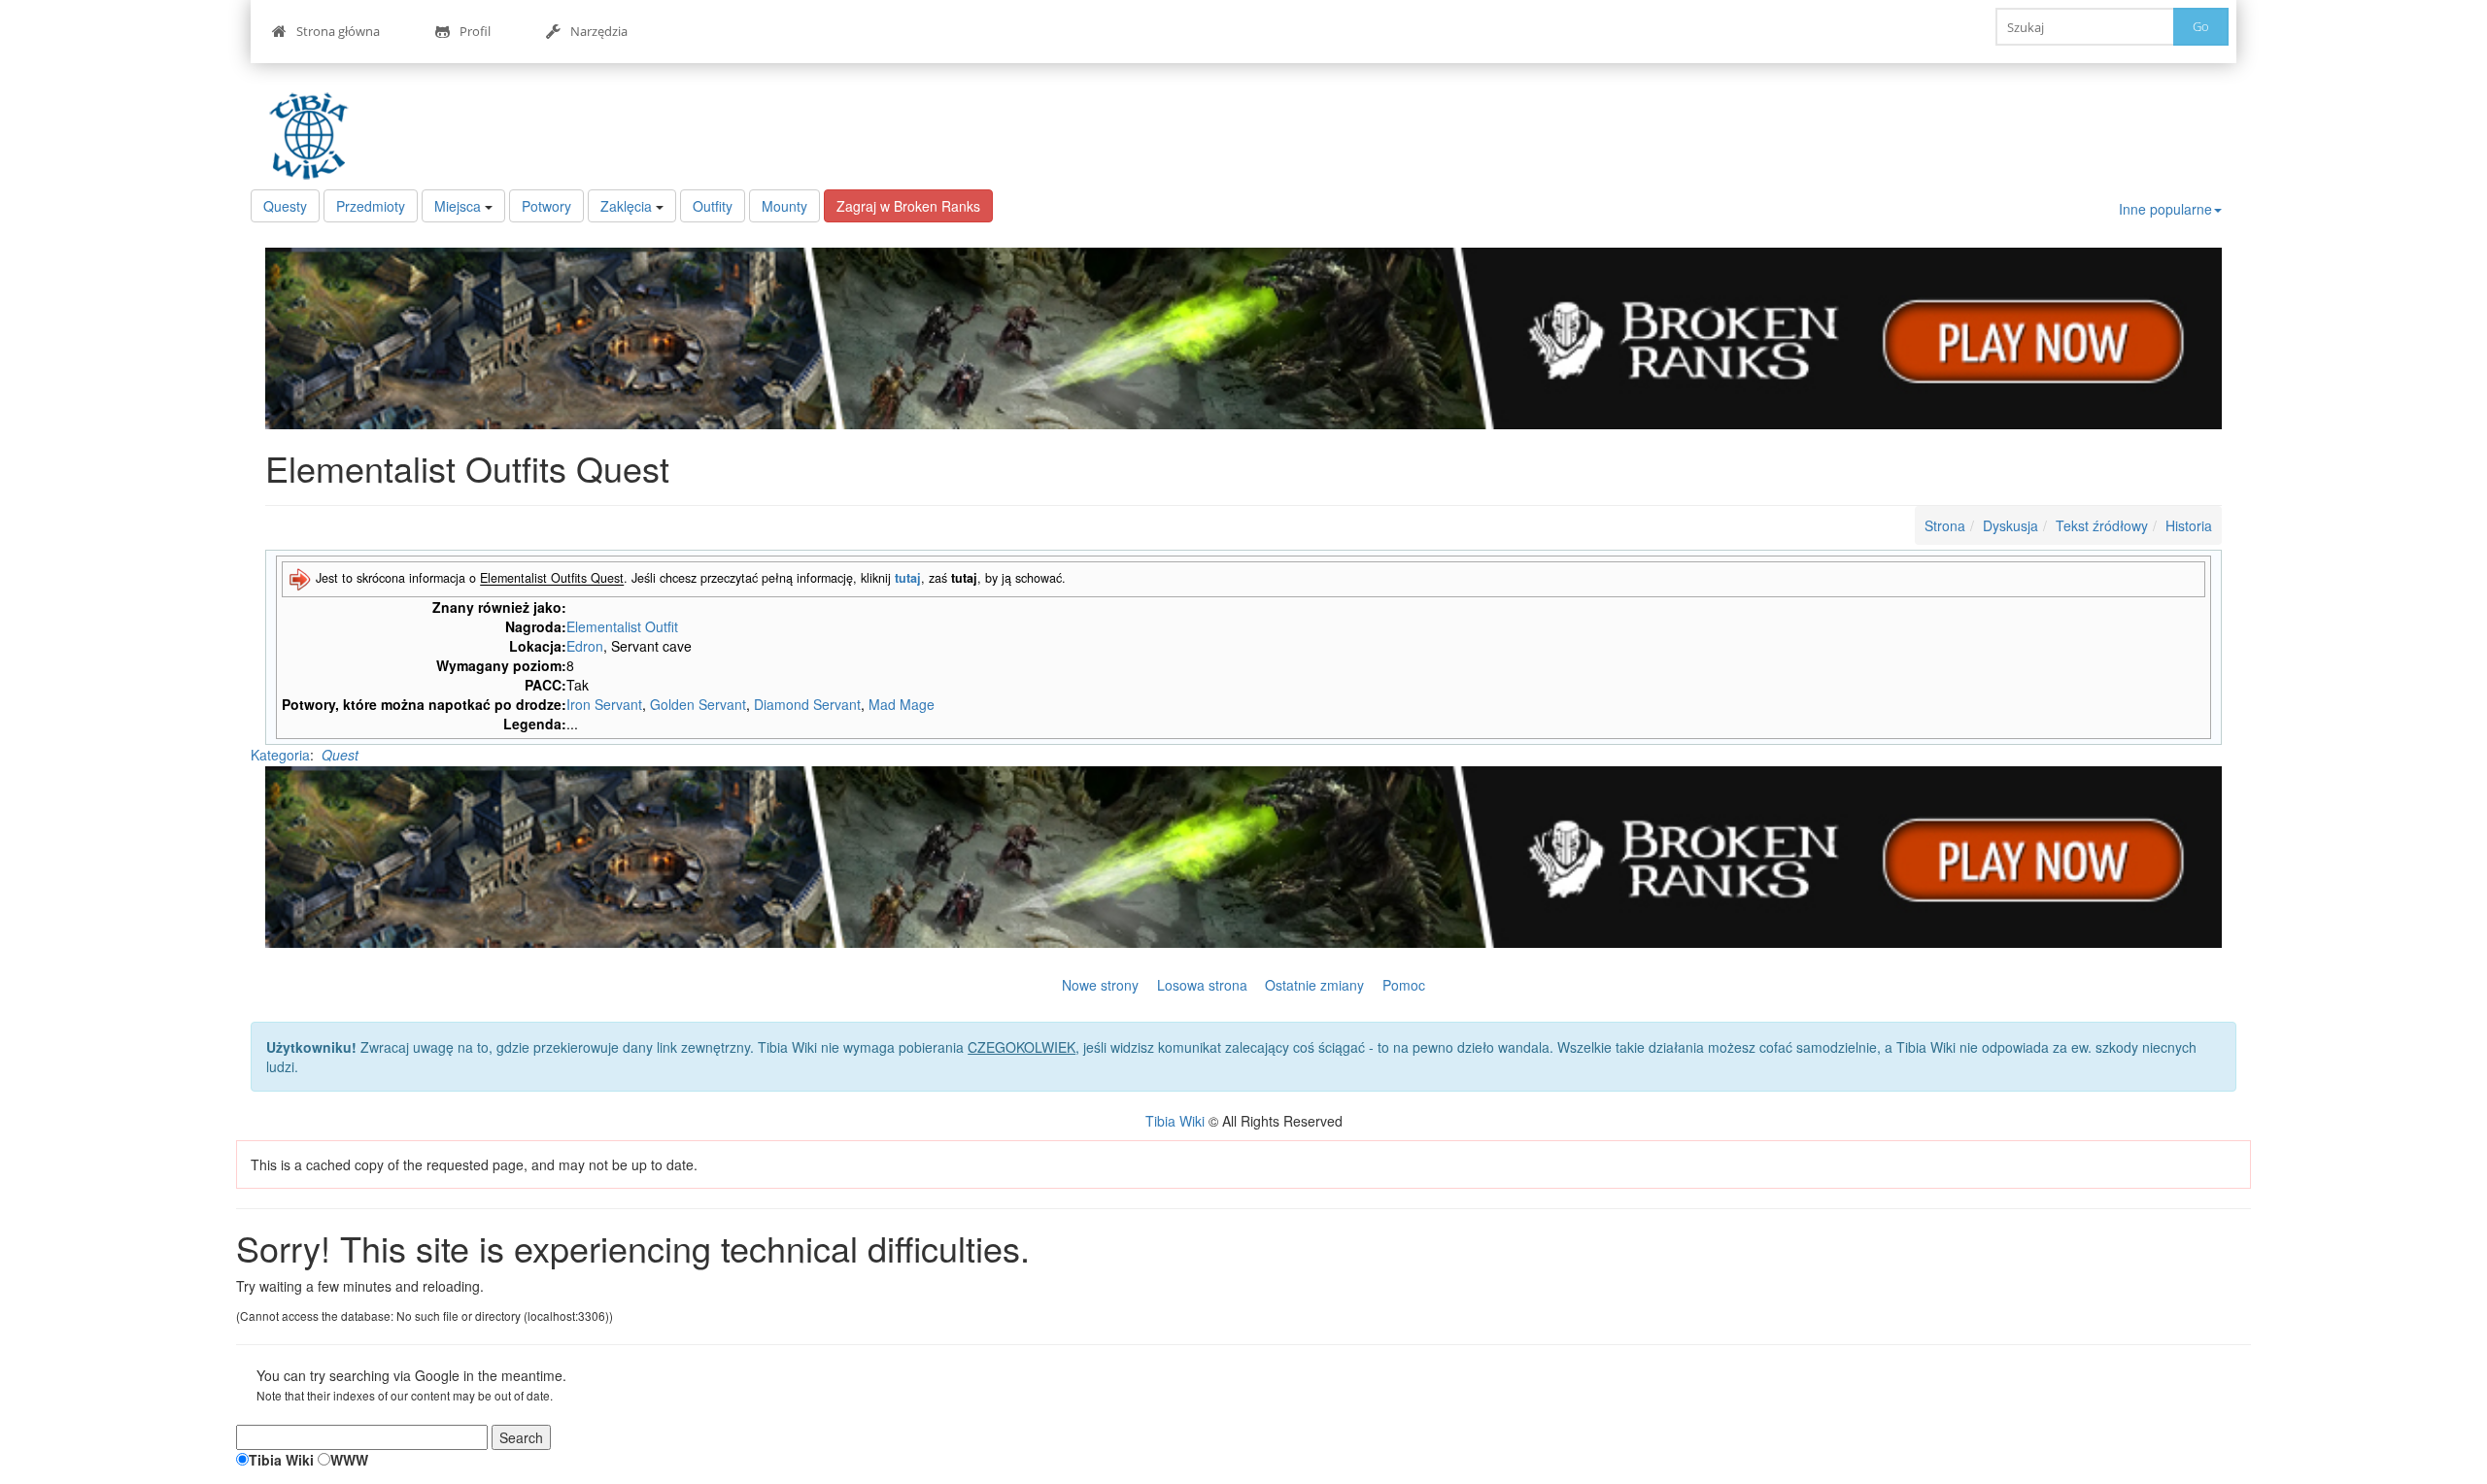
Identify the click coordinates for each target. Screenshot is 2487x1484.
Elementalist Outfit (622, 626)
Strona (1945, 525)
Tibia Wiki (1175, 1121)
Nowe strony (1100, 985)
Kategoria (280, 755)
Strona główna (338, 31)
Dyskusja (2010, 525)
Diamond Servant (807, 704)
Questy (285, 206)
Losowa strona (1202, 985)
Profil (475, 31)
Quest (340, 755)
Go (2201, 26)
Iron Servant (604, 704)
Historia (2189, 525)
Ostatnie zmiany (1314, 985)
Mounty (784, 206)
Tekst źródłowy (2102, 525)
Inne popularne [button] (2165, 209)
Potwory (546, 206)
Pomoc (1404, 985)
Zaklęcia (626, 206)
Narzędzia (599, 31)
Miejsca (458, 206)
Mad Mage (902, 704)
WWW (349, 1460)
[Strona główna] (314, 136)
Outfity (713, 206)
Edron (585, 646)
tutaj (908, 579)
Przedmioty (371, 206)
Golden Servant (698, 704)
